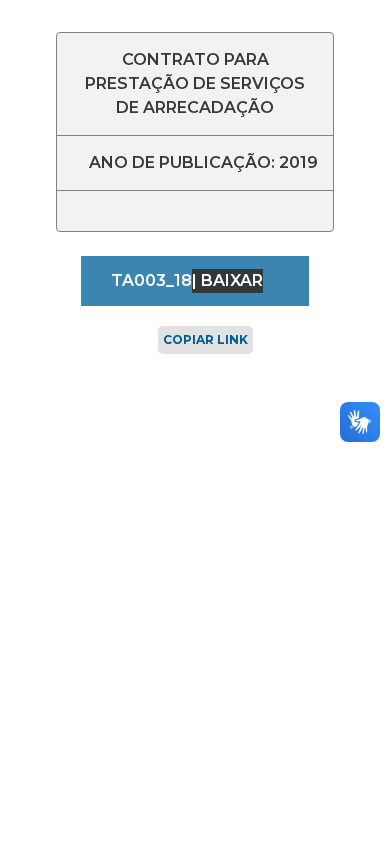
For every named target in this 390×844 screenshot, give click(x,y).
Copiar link (205, 339)
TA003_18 (151, 280)
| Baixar (227, 280)
